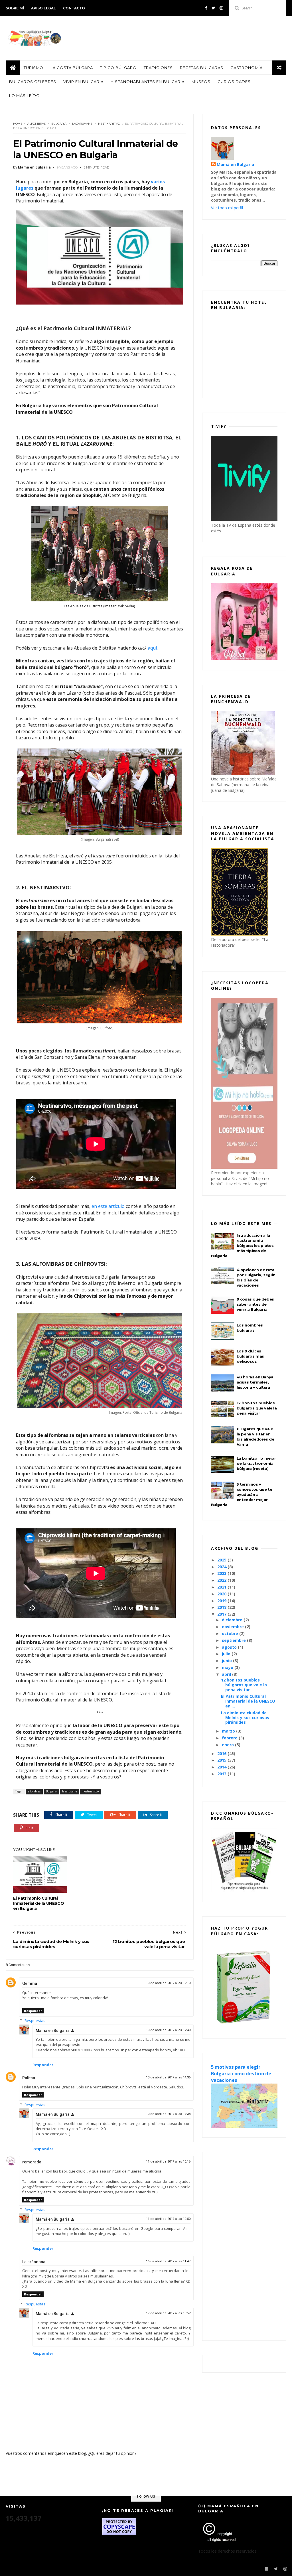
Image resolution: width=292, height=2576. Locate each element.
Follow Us (146, 2496)
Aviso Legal (43, 8)
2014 (222, 1767)
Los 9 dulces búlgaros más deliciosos (250, 1356)
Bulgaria (59, 124)
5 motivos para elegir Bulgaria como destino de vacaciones (241, 2074)
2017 (222, 1614)
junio (227, 1661)
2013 (222, 1774)
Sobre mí (15, 8)
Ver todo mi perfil (227, 208)
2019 (222, 1601)
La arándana (34, 2262)
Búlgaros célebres (33, 82)
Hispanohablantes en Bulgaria (148, 82)
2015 (222, 1760)
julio (227, 1654)
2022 (222, 1580)
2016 (222, 1753)
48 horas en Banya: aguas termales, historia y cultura (256, 1382)
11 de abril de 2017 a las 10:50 (168, 2219)
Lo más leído (25, 96)
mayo (228, 1667)
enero (228, 1745)
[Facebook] (206, 8)
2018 (222, 1607)
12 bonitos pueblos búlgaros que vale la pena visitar (257, 1408)
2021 (222, 1587)
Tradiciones (158, 68)
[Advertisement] (244, 2246)
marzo (229, 1731)
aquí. (153, 648)
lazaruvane (82, 124)
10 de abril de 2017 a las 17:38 (168, 2114)
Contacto (74, 8)
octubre (231, 1633)
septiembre (234, 1640)
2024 (222, 1567)
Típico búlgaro (118, 68)
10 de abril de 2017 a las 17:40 (168, 2030)
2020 (222, 1594)
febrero (230, 1738)
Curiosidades (234, 82)
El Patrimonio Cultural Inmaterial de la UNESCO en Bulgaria (38, 1903)
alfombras (36, 124)
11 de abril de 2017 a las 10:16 (168, 2162)
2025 (222, 1560)
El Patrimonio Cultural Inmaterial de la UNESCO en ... (248, 1701)
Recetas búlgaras (202, 68)
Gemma (30, 1983)
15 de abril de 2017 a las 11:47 (168, 2261)
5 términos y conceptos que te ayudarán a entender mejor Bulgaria (242, 1494)
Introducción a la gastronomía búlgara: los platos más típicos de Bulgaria (242, 1246)
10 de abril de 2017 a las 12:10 (168, 1983)
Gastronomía (247, 68)
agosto (230, 1647)
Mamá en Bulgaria (53, 2031)
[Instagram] (221, 8)
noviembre (233, 1627)
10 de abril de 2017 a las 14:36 (168, 2077)
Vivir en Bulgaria (83, 82)
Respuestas (35, 2021)
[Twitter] (213, 8)
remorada (32, 2162)
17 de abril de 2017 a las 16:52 (168, 2313)
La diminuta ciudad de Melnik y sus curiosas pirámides (245, 1718)
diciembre (233, 1620)
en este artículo (108, 1206)
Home (18, 124)
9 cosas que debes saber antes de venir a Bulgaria (255, 1304)
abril (227, 1674)
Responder (33, 2011)
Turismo (34, 68)
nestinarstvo (109, 124)
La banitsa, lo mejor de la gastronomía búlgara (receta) (256, 1463)
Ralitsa (29, 2078)
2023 (222, 1573)
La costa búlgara (72, 68)
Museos (201, 82)
